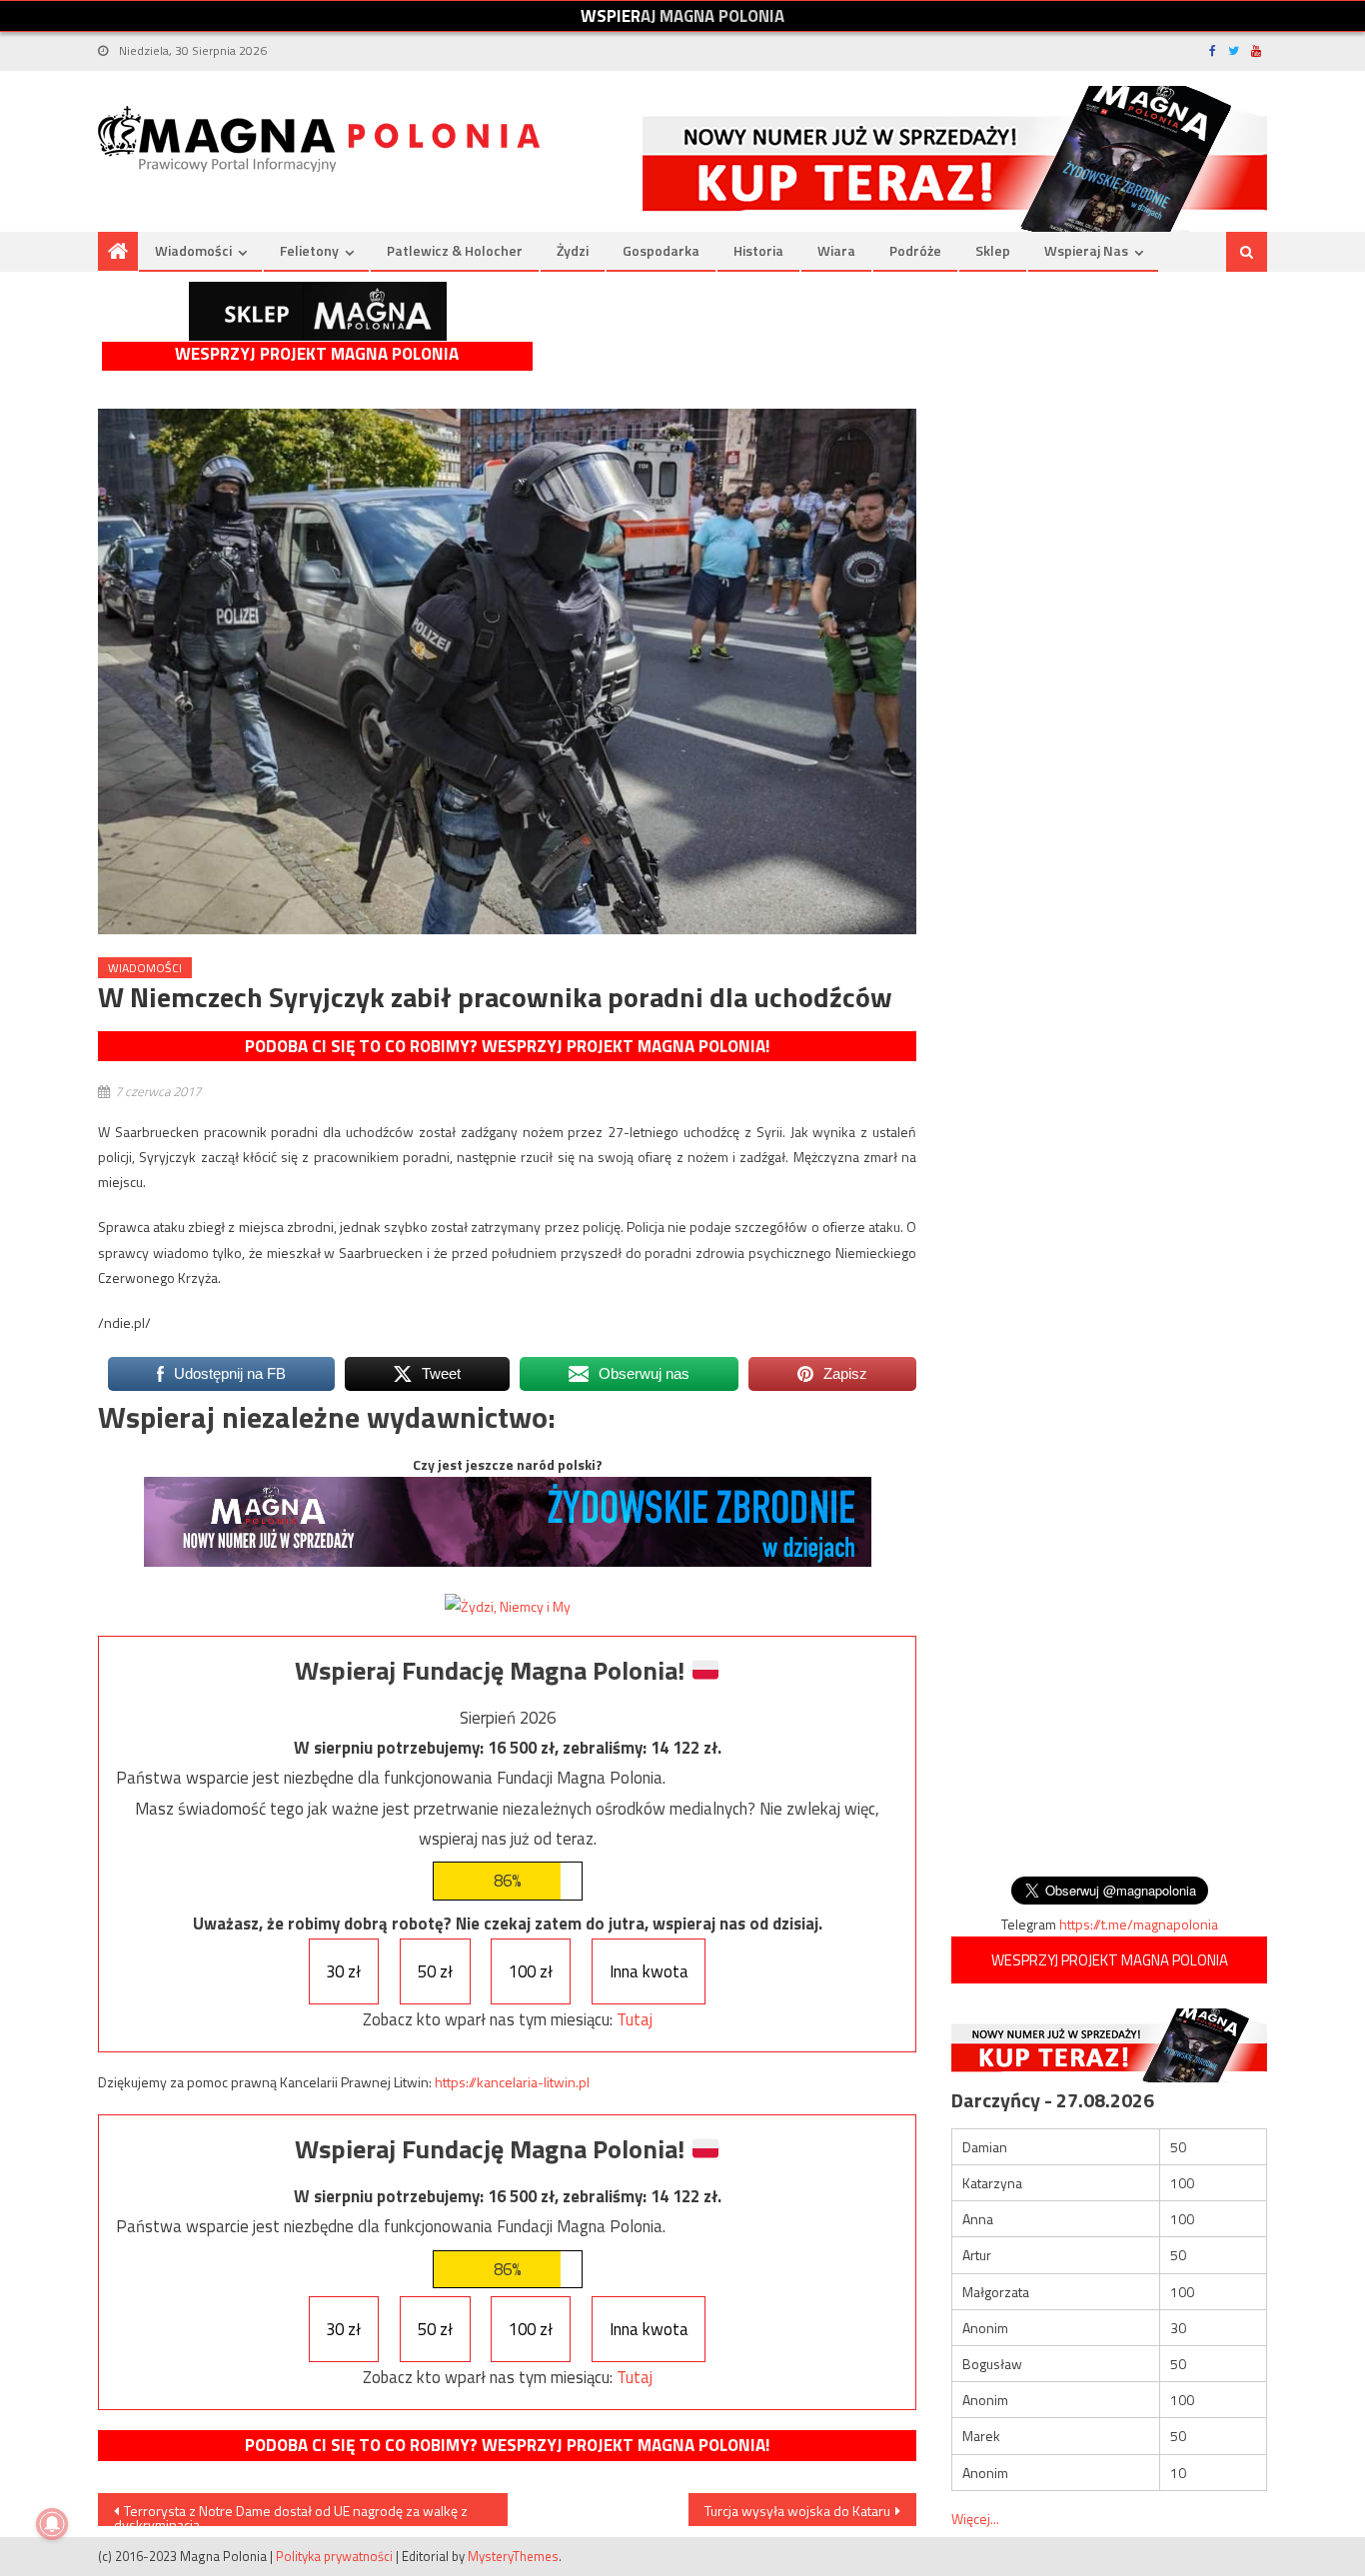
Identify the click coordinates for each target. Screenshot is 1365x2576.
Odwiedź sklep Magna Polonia (318, 311)
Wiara (836, 250)
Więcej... (975, 2519)
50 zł (435, 1971)
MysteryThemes (513, 2556)
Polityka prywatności (334, 2556)
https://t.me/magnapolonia (1139, 1924)
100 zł (531, 1971)
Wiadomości (193, 250)
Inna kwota (649, 1971)
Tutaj (635, 2019)
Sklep (993, 250)
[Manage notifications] (52, 2524)
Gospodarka (661, 250)
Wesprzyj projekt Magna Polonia (317, 354)
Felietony (309, 250)
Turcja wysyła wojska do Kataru (797, 2511)
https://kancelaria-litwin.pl (512, 2082)
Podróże (915, 250)
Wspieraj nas (1086, 250)
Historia (758, 250)
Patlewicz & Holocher (455, 250)
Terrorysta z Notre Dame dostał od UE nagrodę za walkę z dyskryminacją (291, 2513)
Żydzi (573, 250)
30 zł (343, 1971)
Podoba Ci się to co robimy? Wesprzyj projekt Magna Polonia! (507, 1046)
